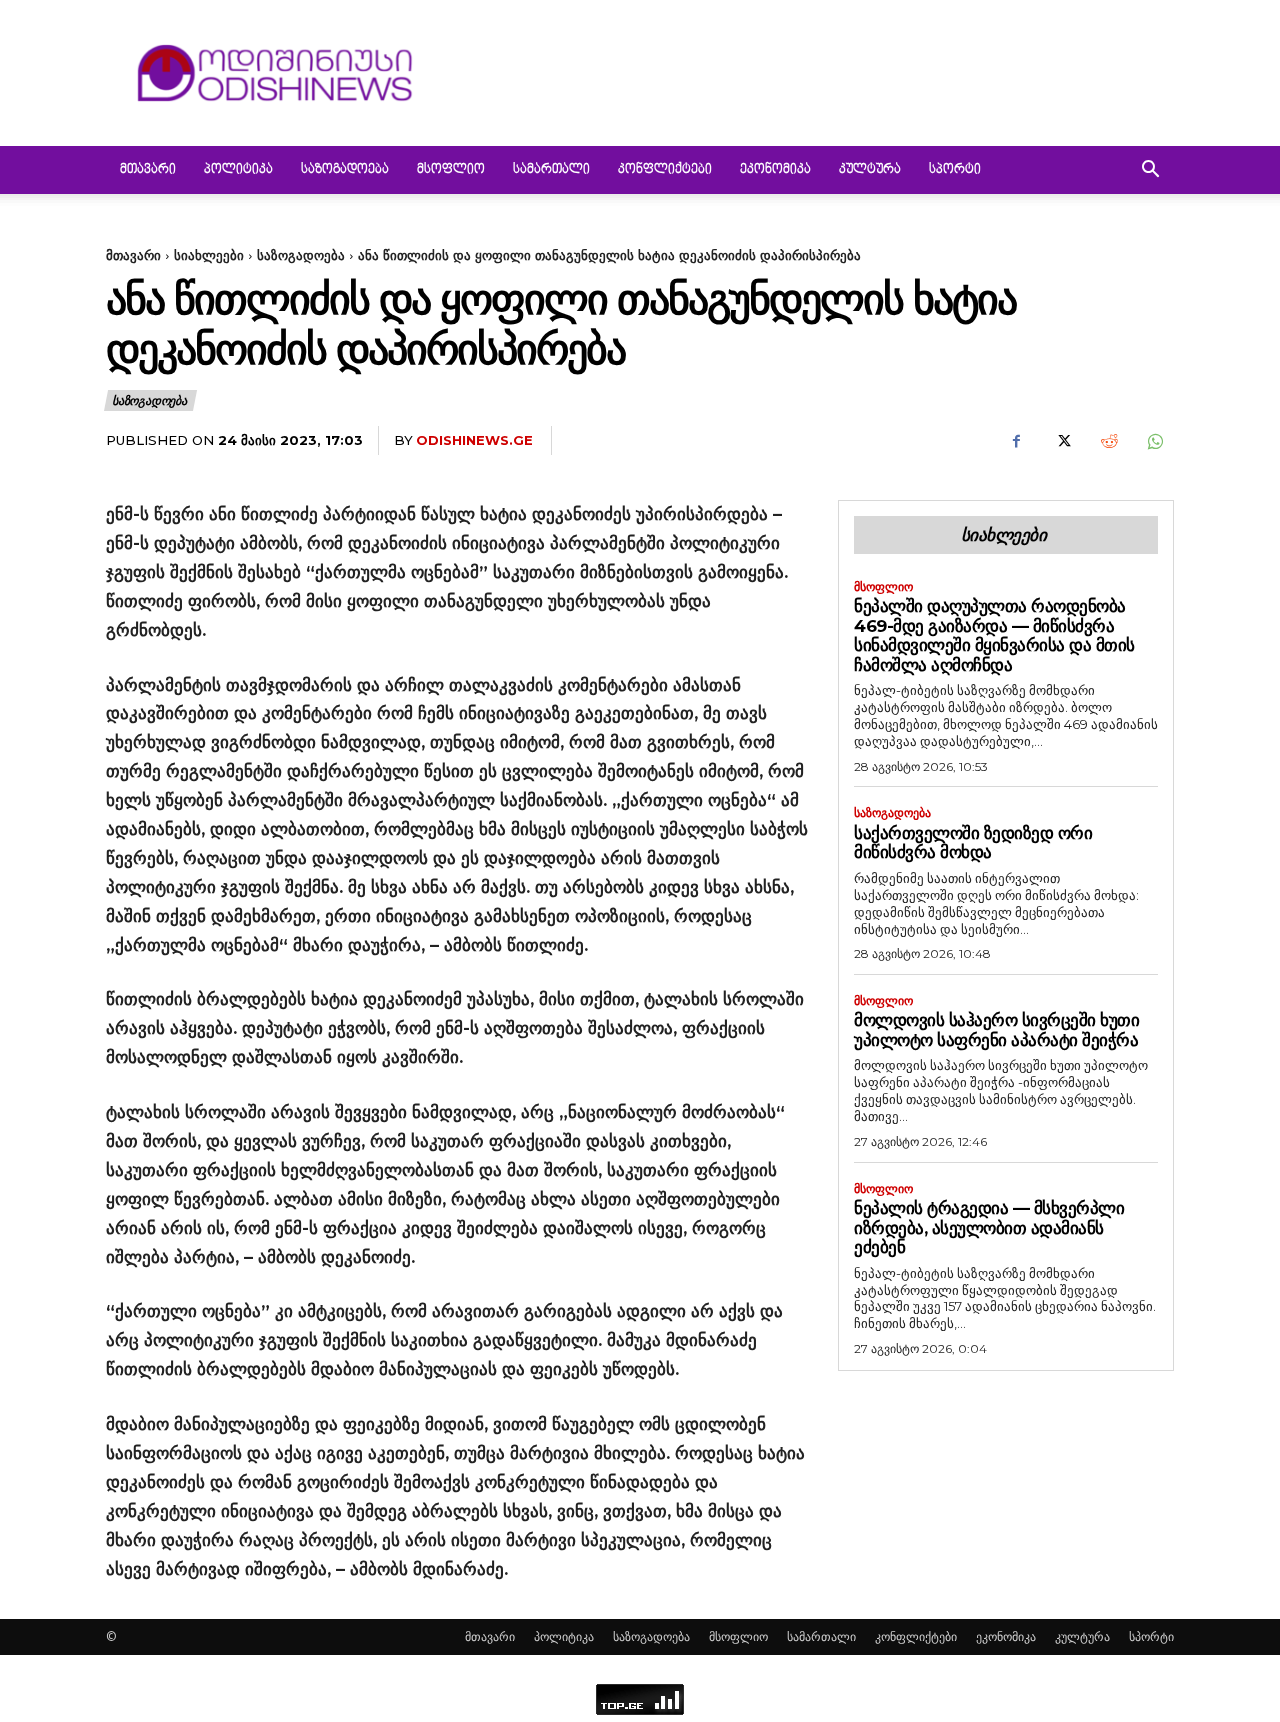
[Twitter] (1062, 441)
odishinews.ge (474, 440)
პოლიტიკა (238, 170)
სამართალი (551, 170)
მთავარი (148, 170)
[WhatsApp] (1154, 441)
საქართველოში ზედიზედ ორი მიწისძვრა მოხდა (973, 843)
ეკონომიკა (775, 170)
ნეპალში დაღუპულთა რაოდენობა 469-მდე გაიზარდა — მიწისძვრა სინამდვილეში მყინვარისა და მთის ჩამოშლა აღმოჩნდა (994, 635)
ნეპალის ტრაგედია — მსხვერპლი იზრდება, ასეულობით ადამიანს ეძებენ (989, 1227)
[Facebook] (1016, 441)
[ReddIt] (1108, 441)
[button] (1150, 171)
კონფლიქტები (665, 170)
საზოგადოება (345, 170)
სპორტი (955, 170)
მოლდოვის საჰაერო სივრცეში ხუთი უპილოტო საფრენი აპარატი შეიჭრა (996, 1030)
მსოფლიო (451, 170)
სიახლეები (209, 255)
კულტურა (870, 170)
